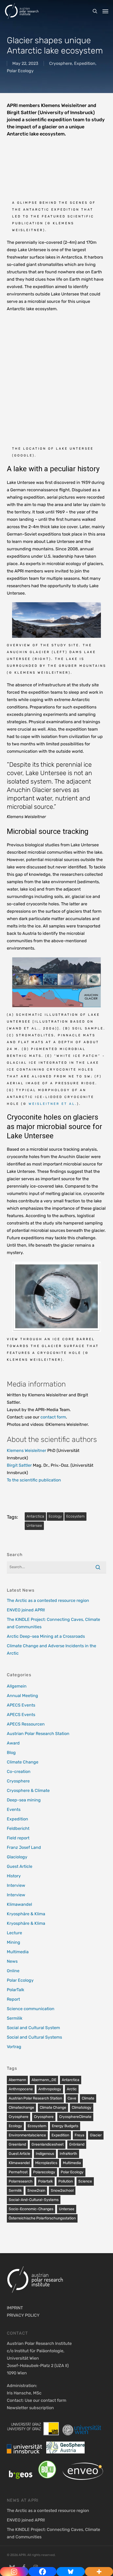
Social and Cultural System (33, 2028)
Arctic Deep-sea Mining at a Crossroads (46, 1636)
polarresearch (21, 2181)
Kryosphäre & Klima (26, 1914)
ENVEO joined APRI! (26, 1610)
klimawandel (19, 2163)
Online (13, 1971)
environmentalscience (27, 2135)
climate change (53, 2108)
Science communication (31, 2009)
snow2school (62, 2191)
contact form (53, 1417)
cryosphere (19, 2117)
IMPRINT (15, 2308)
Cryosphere (61, 63)
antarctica (35, 1516)
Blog (11, 1753)
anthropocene (21, 2089)
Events (14, 1809)
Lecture (14, 1933)
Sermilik (15, 2018)
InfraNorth (68, 2154)
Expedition (85, 63)
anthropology (50, 2089)
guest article (19, 2154)
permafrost (18, 2172)
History (14, 1876)
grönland (77, 2144)
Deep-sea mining (24, 1800)
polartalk (45, 2181)
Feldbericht (18, 1828)
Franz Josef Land (24, 1847)
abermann (17, 2080)
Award (13, 1743)
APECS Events (21, 1705)
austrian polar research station (35, 2098)
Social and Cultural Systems (34, 2037)
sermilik (15, 2191)
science (85, 2181)
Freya (79, 2135)
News (12, 1961)
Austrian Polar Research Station (38, 1734)
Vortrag (14, 2047)
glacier (96, 2135)
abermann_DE (44, 2080)
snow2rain (36, 2191)
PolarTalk (16, 1990)
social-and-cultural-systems (34, 2200)
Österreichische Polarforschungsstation (42, 2218)
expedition (60, 2135)
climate (88, 2098)
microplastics (46, 2163)
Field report (18, 1838)
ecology (55, 1516)
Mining (14, 1942)
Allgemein (17, 1686)
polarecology (44, 2172)
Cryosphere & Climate (28, 1790)
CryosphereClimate (75, 2117)
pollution (66, 2181)
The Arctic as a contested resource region (48, 1600)
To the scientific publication (34, 1480)
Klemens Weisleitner (27, 1450)
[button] (105, 11)
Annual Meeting (22, 1696)
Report (13, 1999)
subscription (42, 2408)
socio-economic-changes (31, 2209)
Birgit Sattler (19, 1465)
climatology (82, 2108)
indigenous (45, 2154)
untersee (34, 1526)
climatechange (21, 2108)
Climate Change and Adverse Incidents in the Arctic (52, 1649)
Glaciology (17, 1857)
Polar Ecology (20, 71)
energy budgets (65, 2126)
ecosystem (75, 1516)
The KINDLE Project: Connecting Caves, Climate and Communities (53, 1623)
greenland (17, 2144)
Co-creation (19, 1771)
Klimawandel (19, 1904)
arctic (72, 2089)
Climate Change (23, 1762)
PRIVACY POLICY (23, 2315)
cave (72, 2098)
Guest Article (20, 1866)
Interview (16, 1885)
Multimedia (18, 1952)
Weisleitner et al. (53, 1104)
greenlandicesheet (48, 2144)
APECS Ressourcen (26, 1724)
